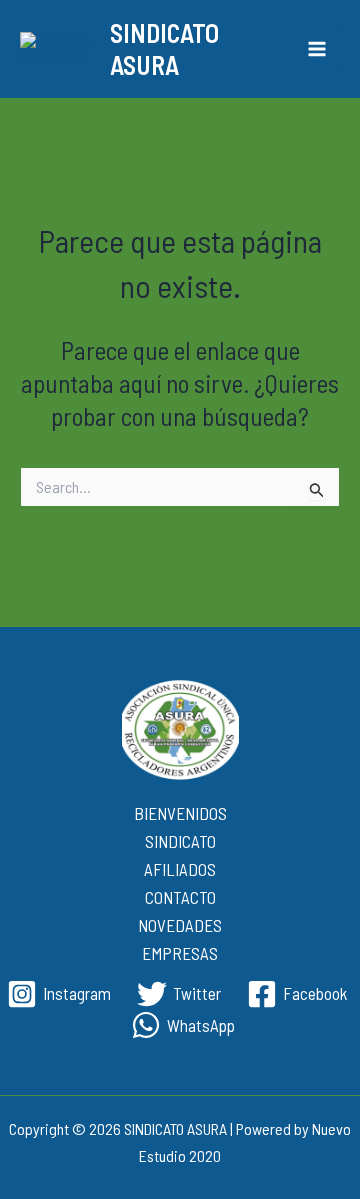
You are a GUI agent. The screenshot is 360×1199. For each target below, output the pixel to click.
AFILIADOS (180, 869)
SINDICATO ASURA (164, 48)
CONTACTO (180, 897)
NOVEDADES (180, 925)
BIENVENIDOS (180, 813)
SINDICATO (180, 841)
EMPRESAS (180, 953)
